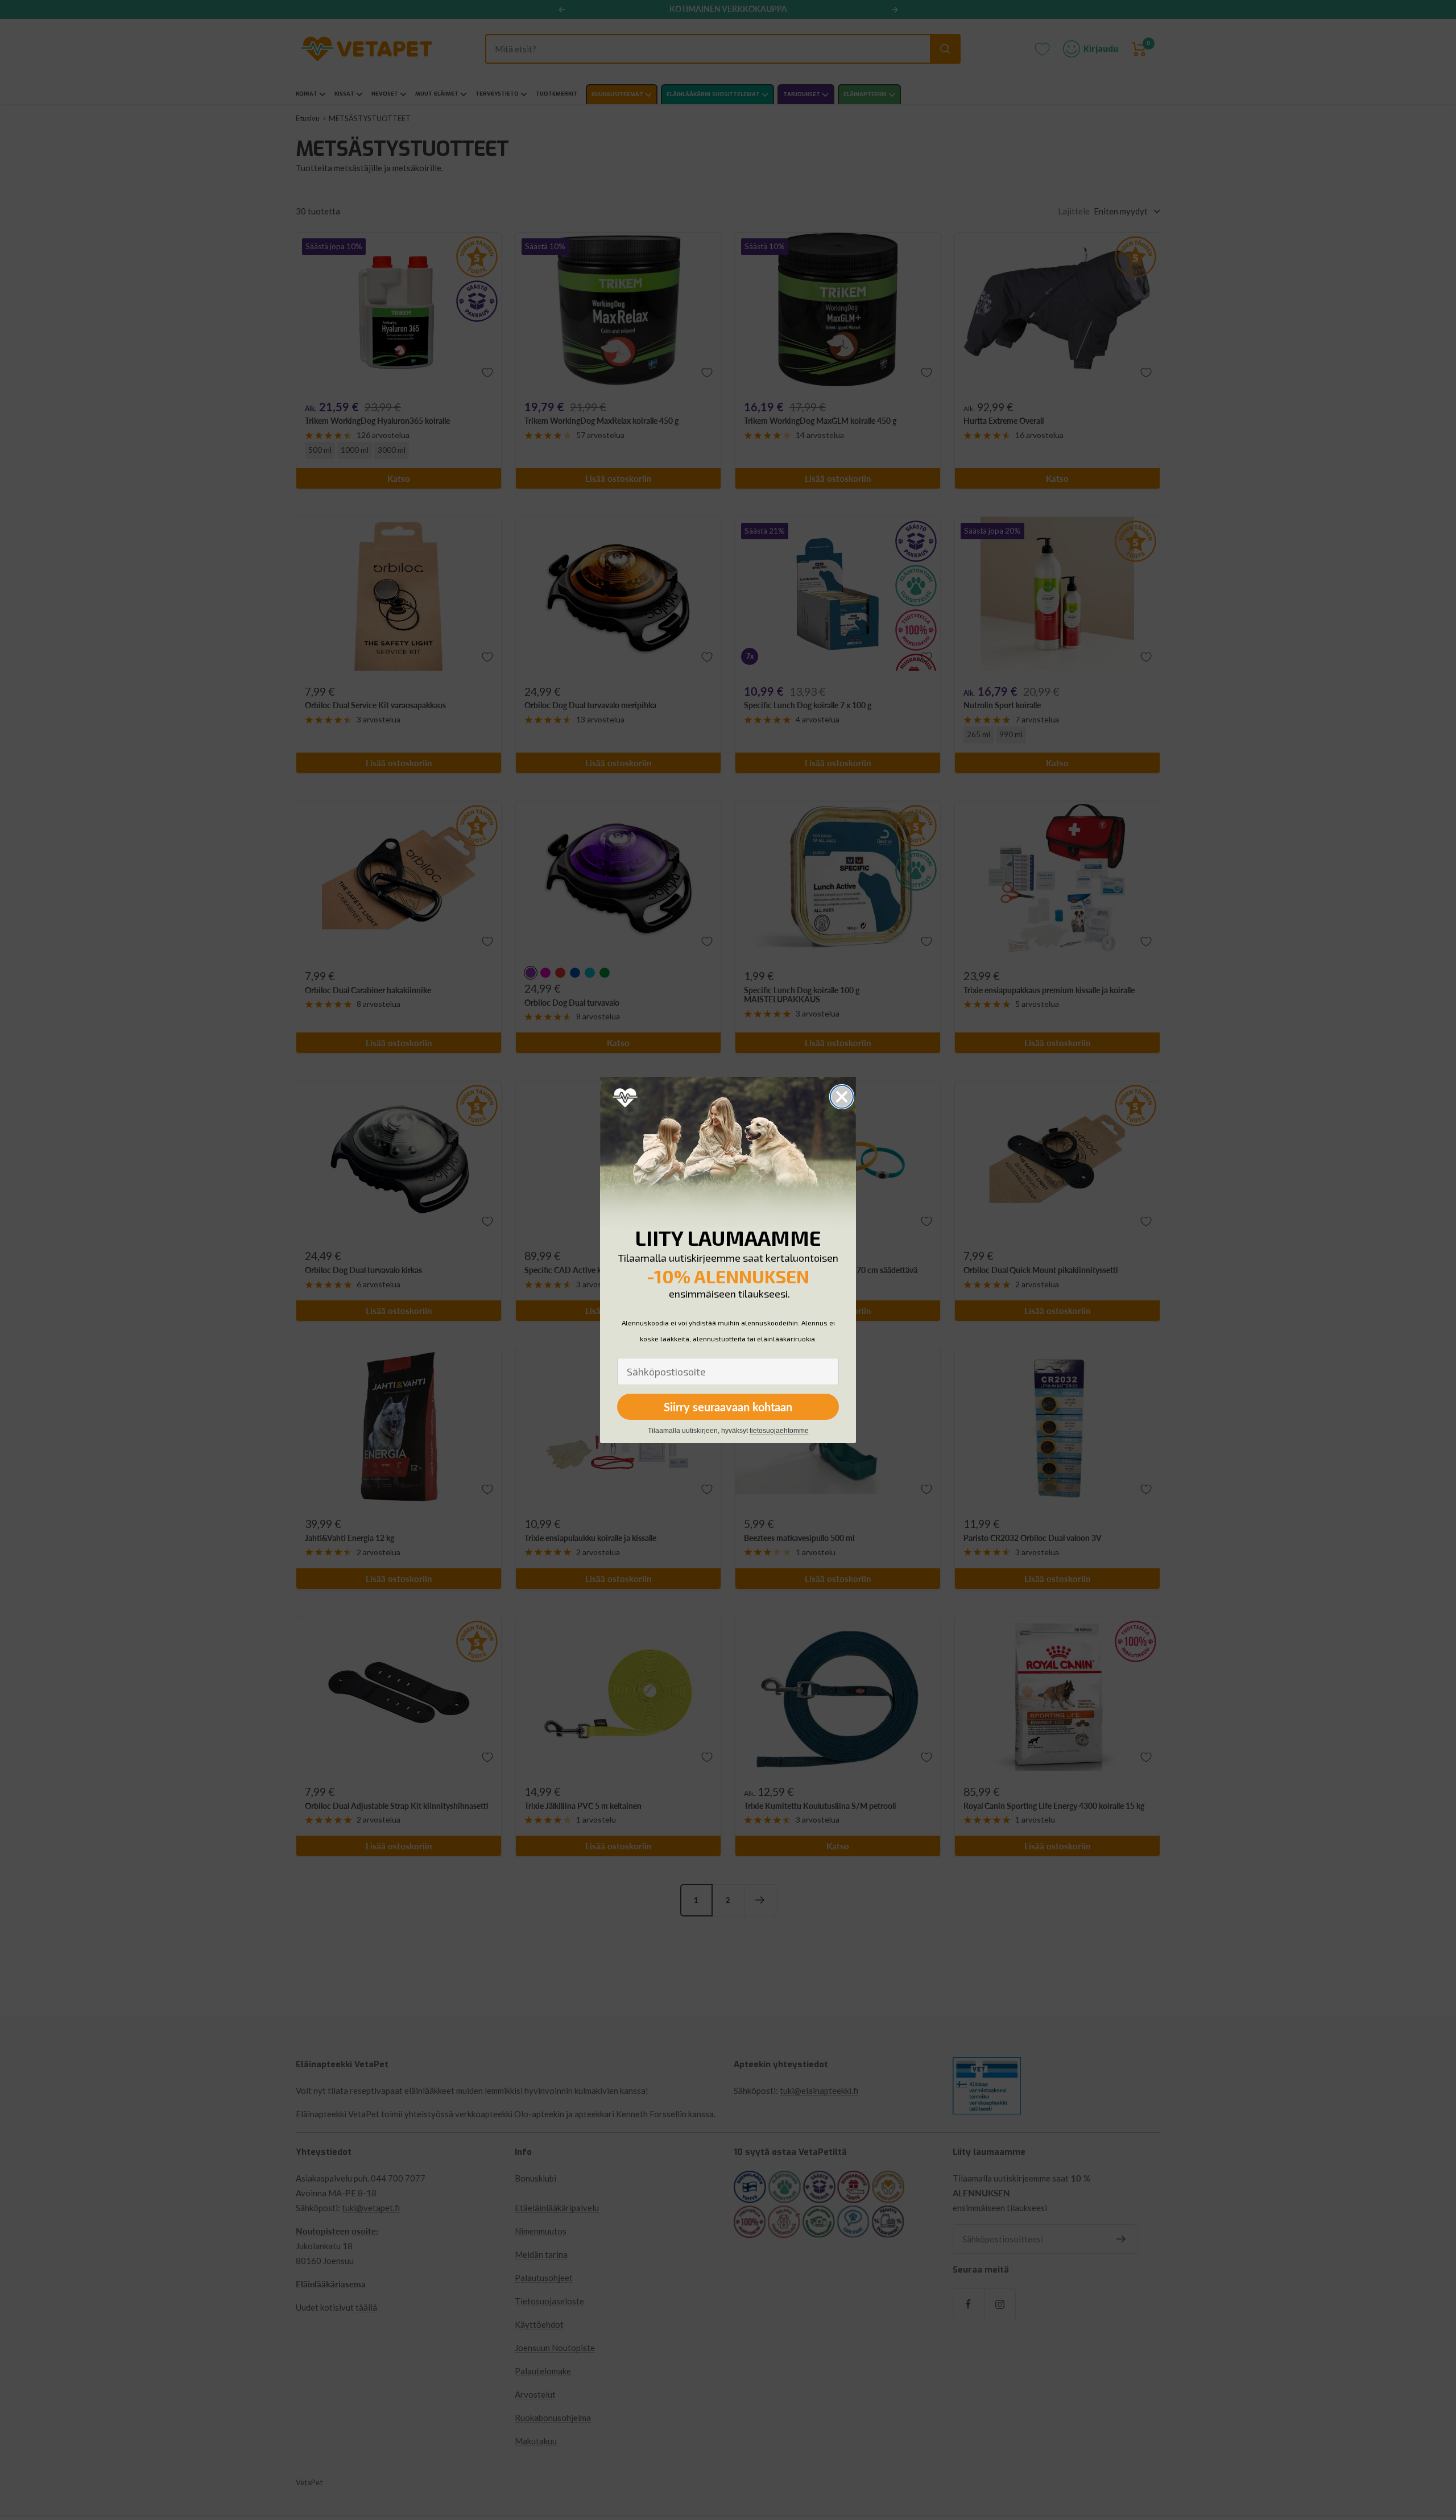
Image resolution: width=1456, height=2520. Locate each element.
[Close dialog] (842, 1097)
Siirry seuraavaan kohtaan (728, 1407)
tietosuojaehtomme (779, 1431)
